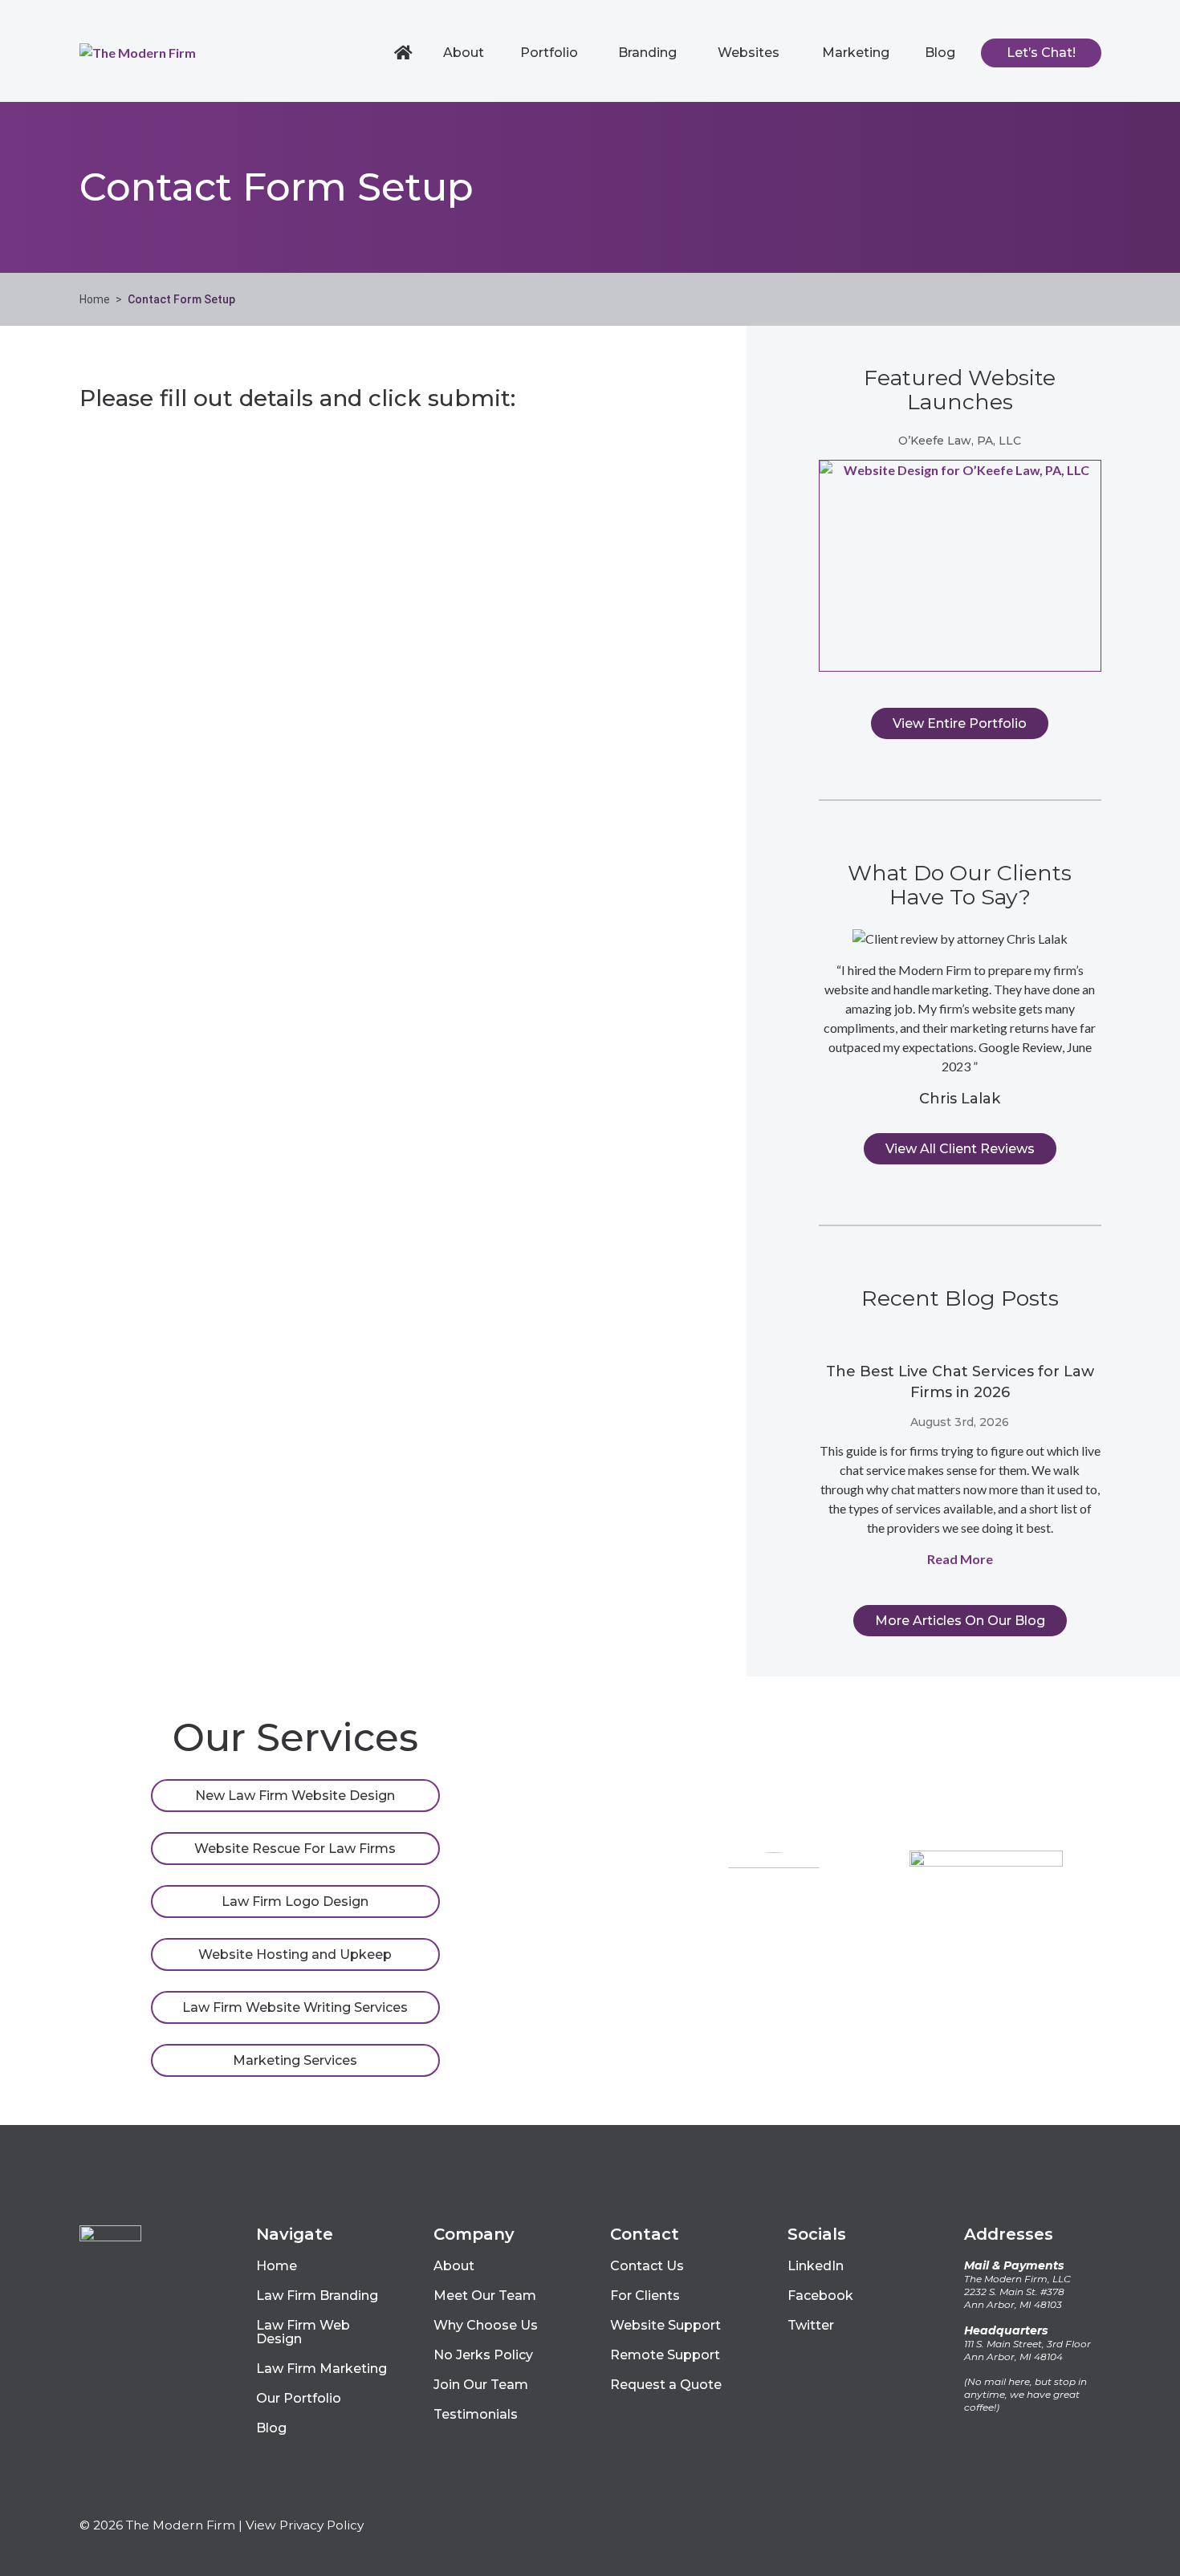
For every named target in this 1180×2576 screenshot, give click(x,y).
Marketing (856, 53)
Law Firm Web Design (303, 2332)
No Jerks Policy (483, 2355)
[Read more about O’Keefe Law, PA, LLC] (960, 566)
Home (405, 53)
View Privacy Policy (305, 2525)
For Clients (645, 2296)
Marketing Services (295, 2060)
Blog (940, 53)
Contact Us (647, 2266)
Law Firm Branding (317, 2296)
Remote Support (665, 2355)
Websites (749, 53)
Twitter (811, 2325)
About (464, 53)
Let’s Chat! (1041, 53)
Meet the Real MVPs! (986, 2048)
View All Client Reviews (960, 1149)
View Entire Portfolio (960, 723)
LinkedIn (816, 2266)
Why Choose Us (486, 2325)
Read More (960, 1559)
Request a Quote (666, 2385)
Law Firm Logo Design (295, 1902)
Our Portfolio (299, 2398)
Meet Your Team (774, 2048)
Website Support (665, 2325)
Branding (647, 53)
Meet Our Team (485, 2296)
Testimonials (476, 2414)
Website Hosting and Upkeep (295, 1954)
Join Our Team (481, 2385)
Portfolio (549, 53)
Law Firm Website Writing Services (295, 2007)
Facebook (820, 2296)
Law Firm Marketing (321, 2369)
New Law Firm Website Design (295, 1796)
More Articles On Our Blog (960, 1621)
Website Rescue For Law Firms (295, 1849)
